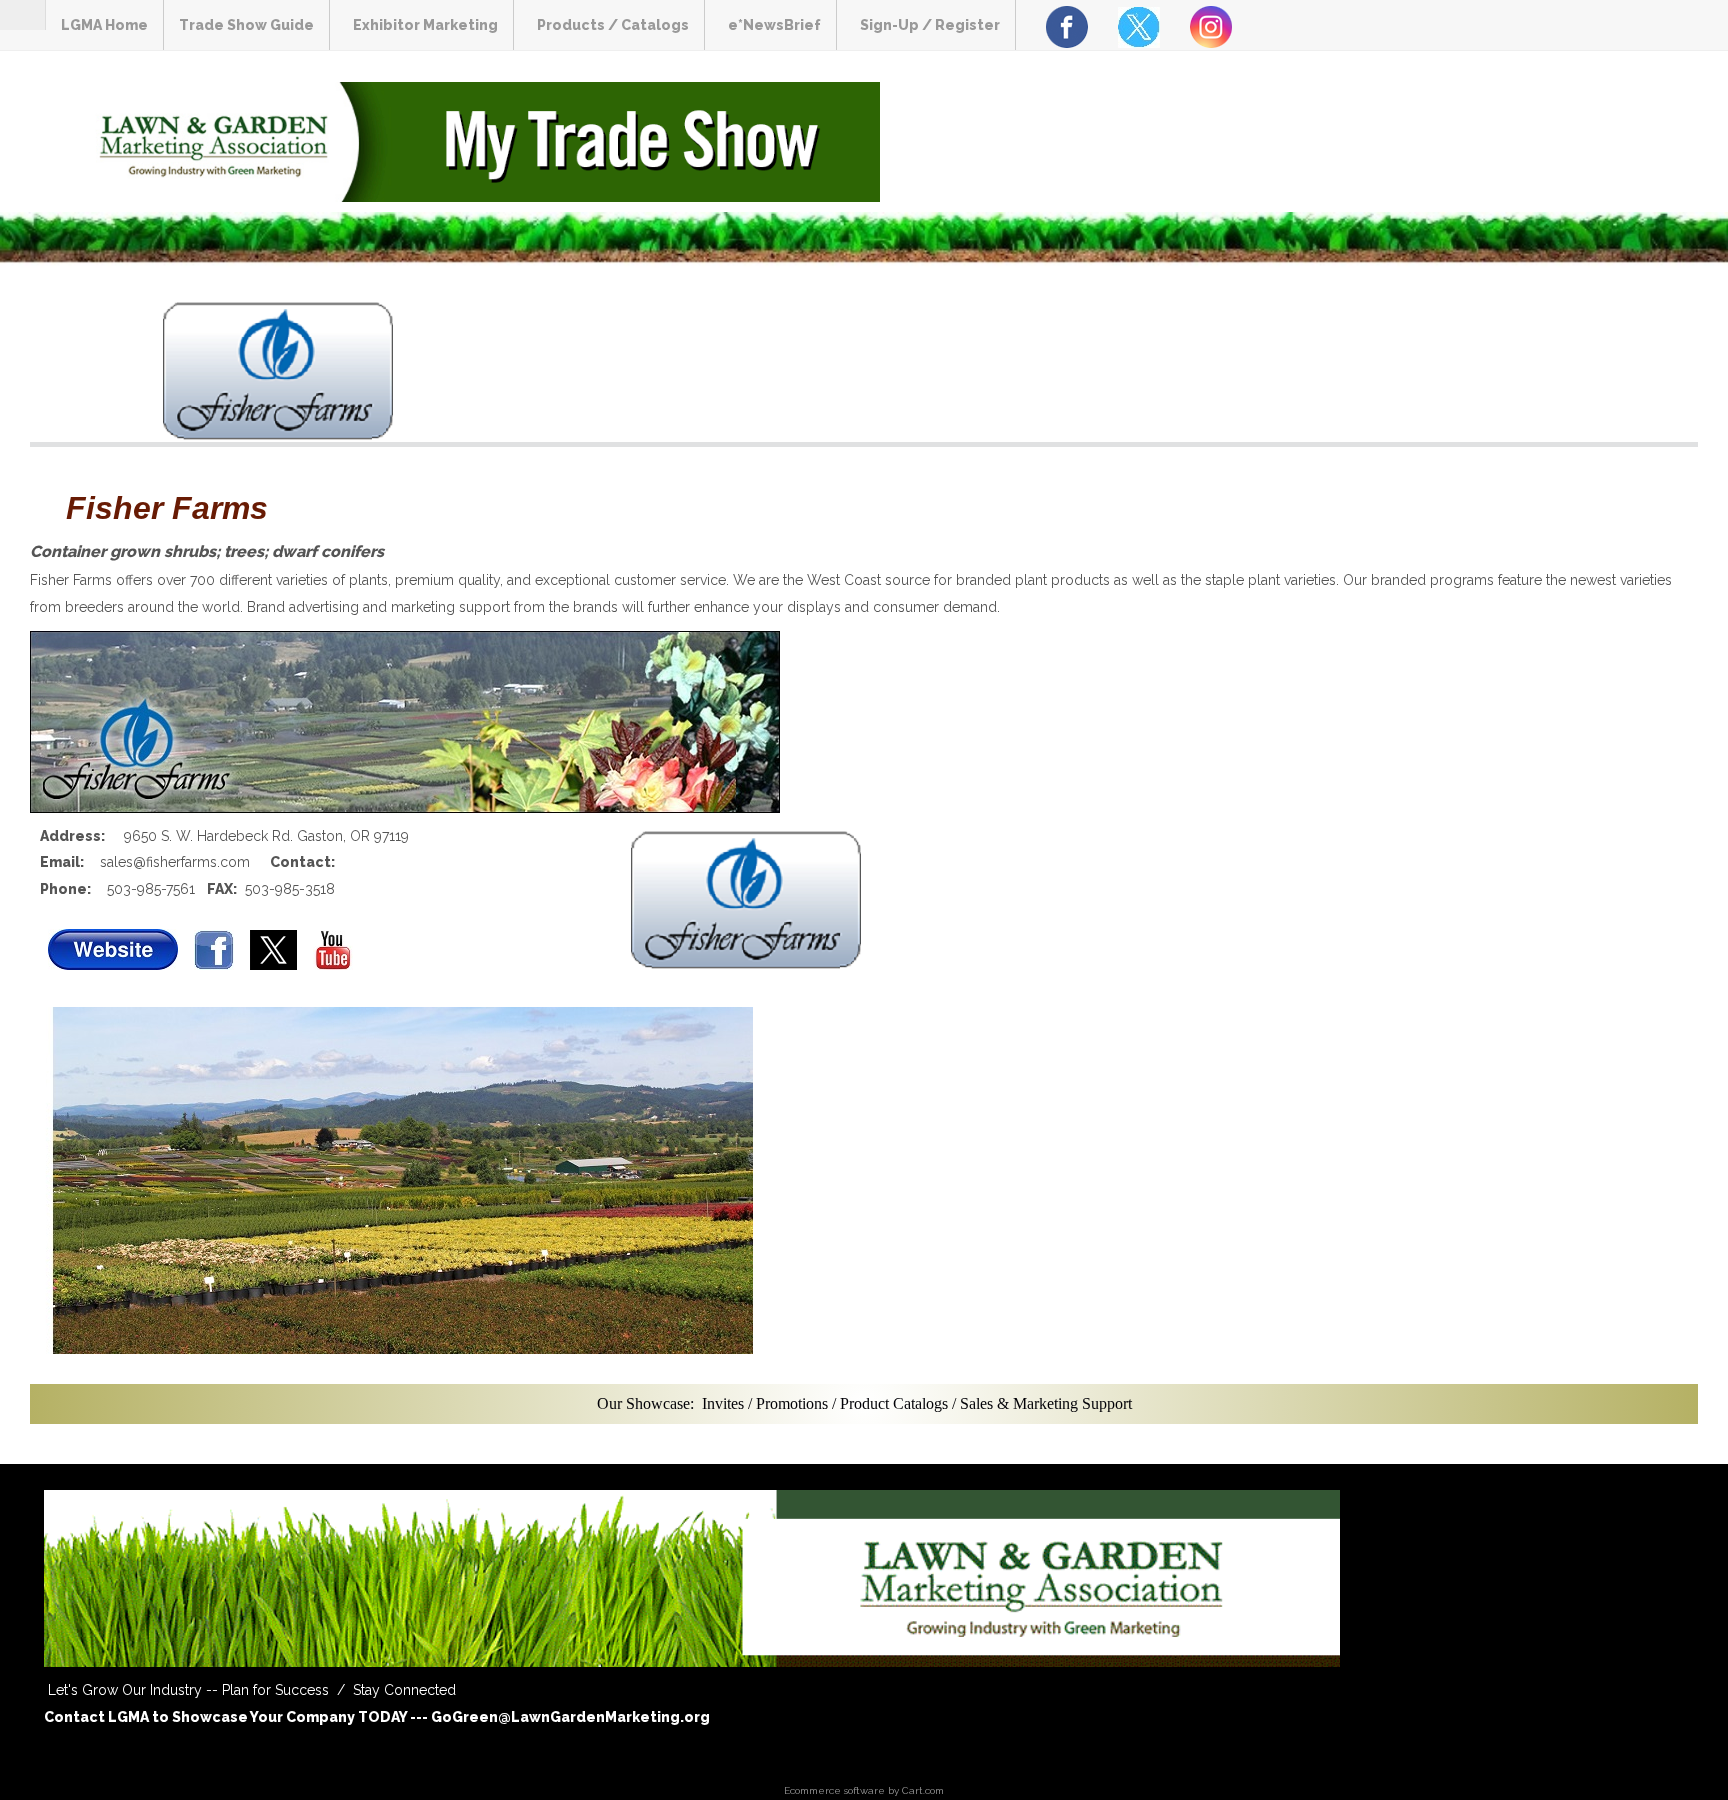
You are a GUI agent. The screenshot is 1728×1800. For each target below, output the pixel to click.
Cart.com (923, 1790)
